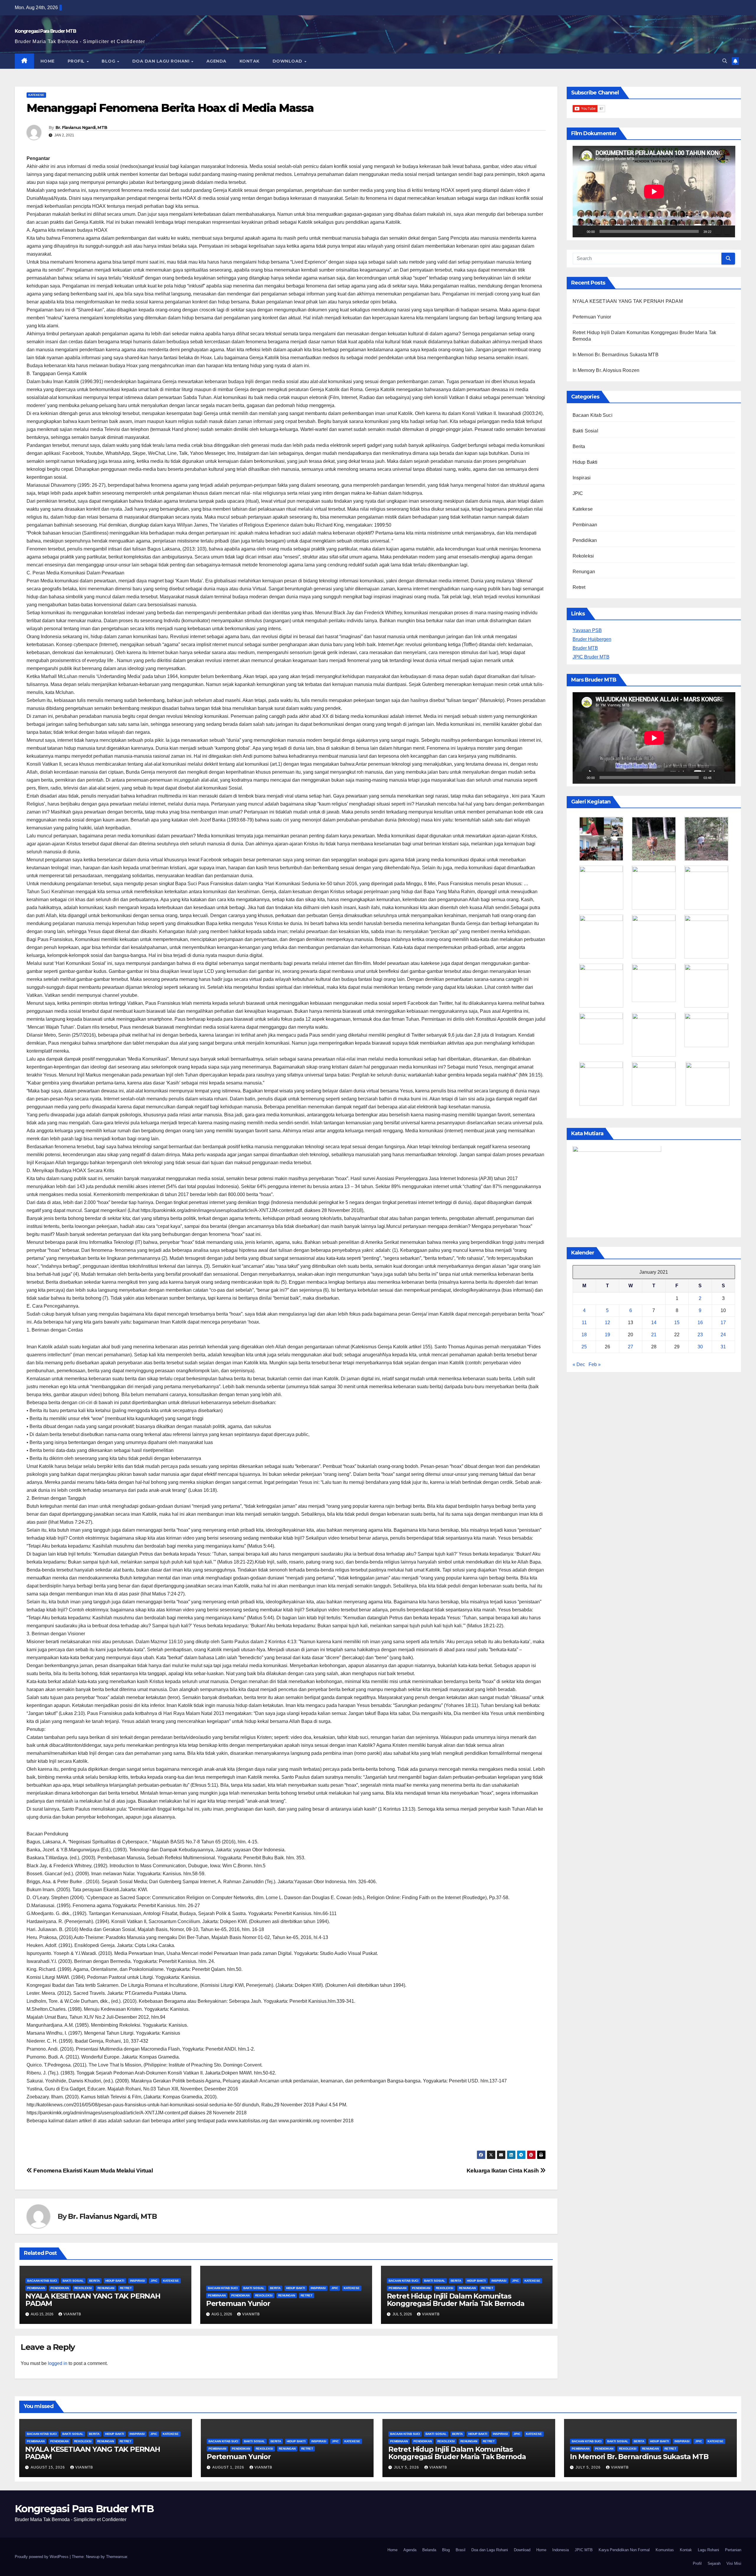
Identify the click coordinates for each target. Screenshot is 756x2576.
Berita (94, 2281)
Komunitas (665, 2550)
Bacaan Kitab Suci (42, 2281)
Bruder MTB (585, 648)
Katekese (36, 95)
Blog (109, 61)
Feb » (595, 1364)
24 (723, 1335)
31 (723, 1347)
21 (654, 1335)
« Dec (579, 1364)
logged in (58, 2363)
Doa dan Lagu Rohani (162, 61)
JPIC (154, 2281)
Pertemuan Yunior (238, 2303)
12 (607, 1323)
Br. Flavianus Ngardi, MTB (82, 128)
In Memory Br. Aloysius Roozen (606, 370)
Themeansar (117, 2557)
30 (700, 1347)
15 (677, 1323)
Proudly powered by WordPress (42, 2557)
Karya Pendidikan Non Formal (624, 2550)
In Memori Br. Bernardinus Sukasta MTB (616, 355)
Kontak (250, 61)
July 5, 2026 (407, 2467)
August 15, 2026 (48, 2467)
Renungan (106, 2288)
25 (584, 1347)
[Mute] (718, 231)
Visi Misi (734, 2563)
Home (48, 61)
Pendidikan (60, 2288)
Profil (77, 61)
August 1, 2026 (229, 2467)
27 (630, 1347)
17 (723, 1323)
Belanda (429, 2550)
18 (584, 1335)
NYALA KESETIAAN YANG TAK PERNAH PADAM (93, 2300)
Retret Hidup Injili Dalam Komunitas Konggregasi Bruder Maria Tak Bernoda (456, 2300)
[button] (725, 61)
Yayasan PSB (587, 630)
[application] (654, 192)
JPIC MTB (584, 2550)
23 (700, 1335)
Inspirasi (137, 2281)
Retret (126, 2288)
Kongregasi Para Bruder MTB (45, 31)
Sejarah (714, 2563)
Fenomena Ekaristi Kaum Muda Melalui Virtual (93, 2171)
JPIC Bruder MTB (591, 657)
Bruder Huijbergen (592, 639)
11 (584, 1323)
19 (607, 1335)
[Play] (580, 231)
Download (288, 61)
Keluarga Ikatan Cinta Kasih (503, 2171)
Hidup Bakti (115, 2281)
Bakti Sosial (73, 2281)
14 (654, 1323)
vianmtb (72, 2314)
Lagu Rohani (708, 2550)
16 (700, 1323)
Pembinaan (36, 2288)
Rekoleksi (83, 2288)
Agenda (216, 61)
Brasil (461, 2550)
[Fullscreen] (727, 231)
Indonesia (561, 2550)
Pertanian (733, 2550)
